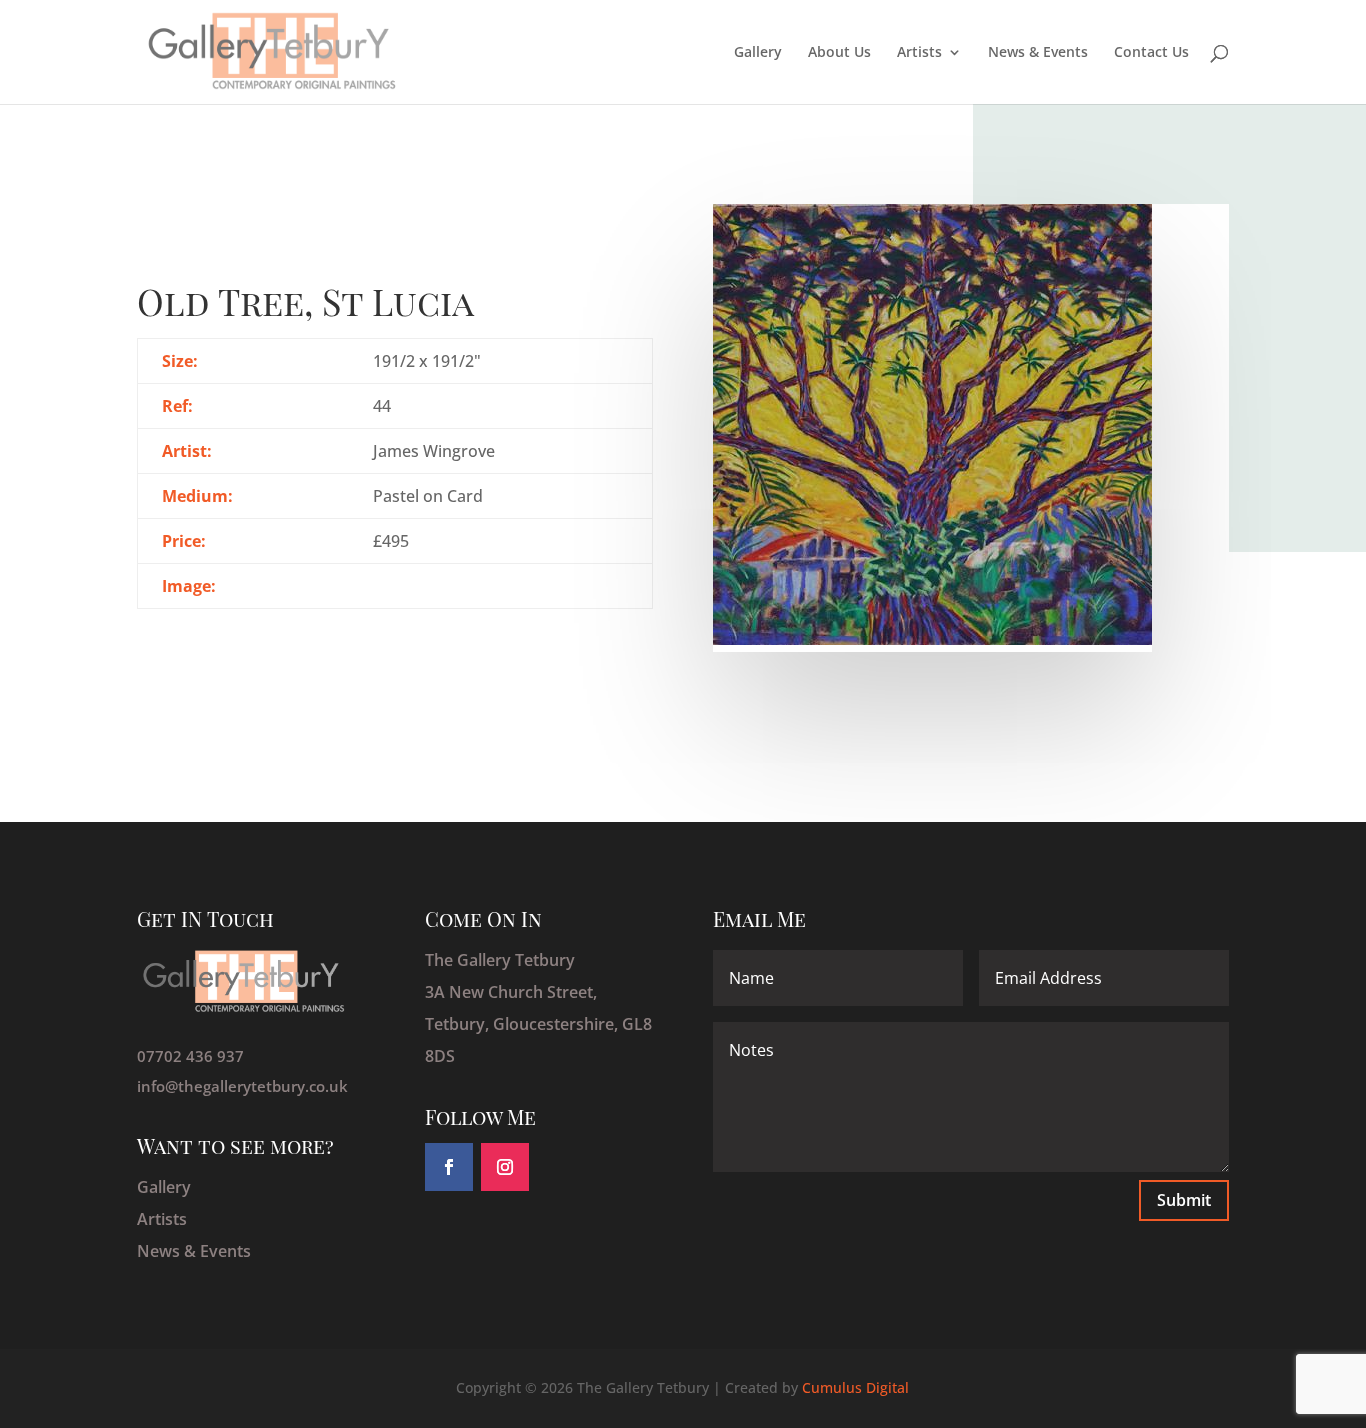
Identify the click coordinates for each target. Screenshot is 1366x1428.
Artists (919, 53)
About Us (839, 53)
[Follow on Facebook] (449, 1167)
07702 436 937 (190, 1056)
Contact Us (1151, 53)
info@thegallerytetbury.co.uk (242, 1086)
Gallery (758, 53)
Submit (1184, 1200)
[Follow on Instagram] (505, 1167)
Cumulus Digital (855, 1387)
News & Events (1038, 53)
